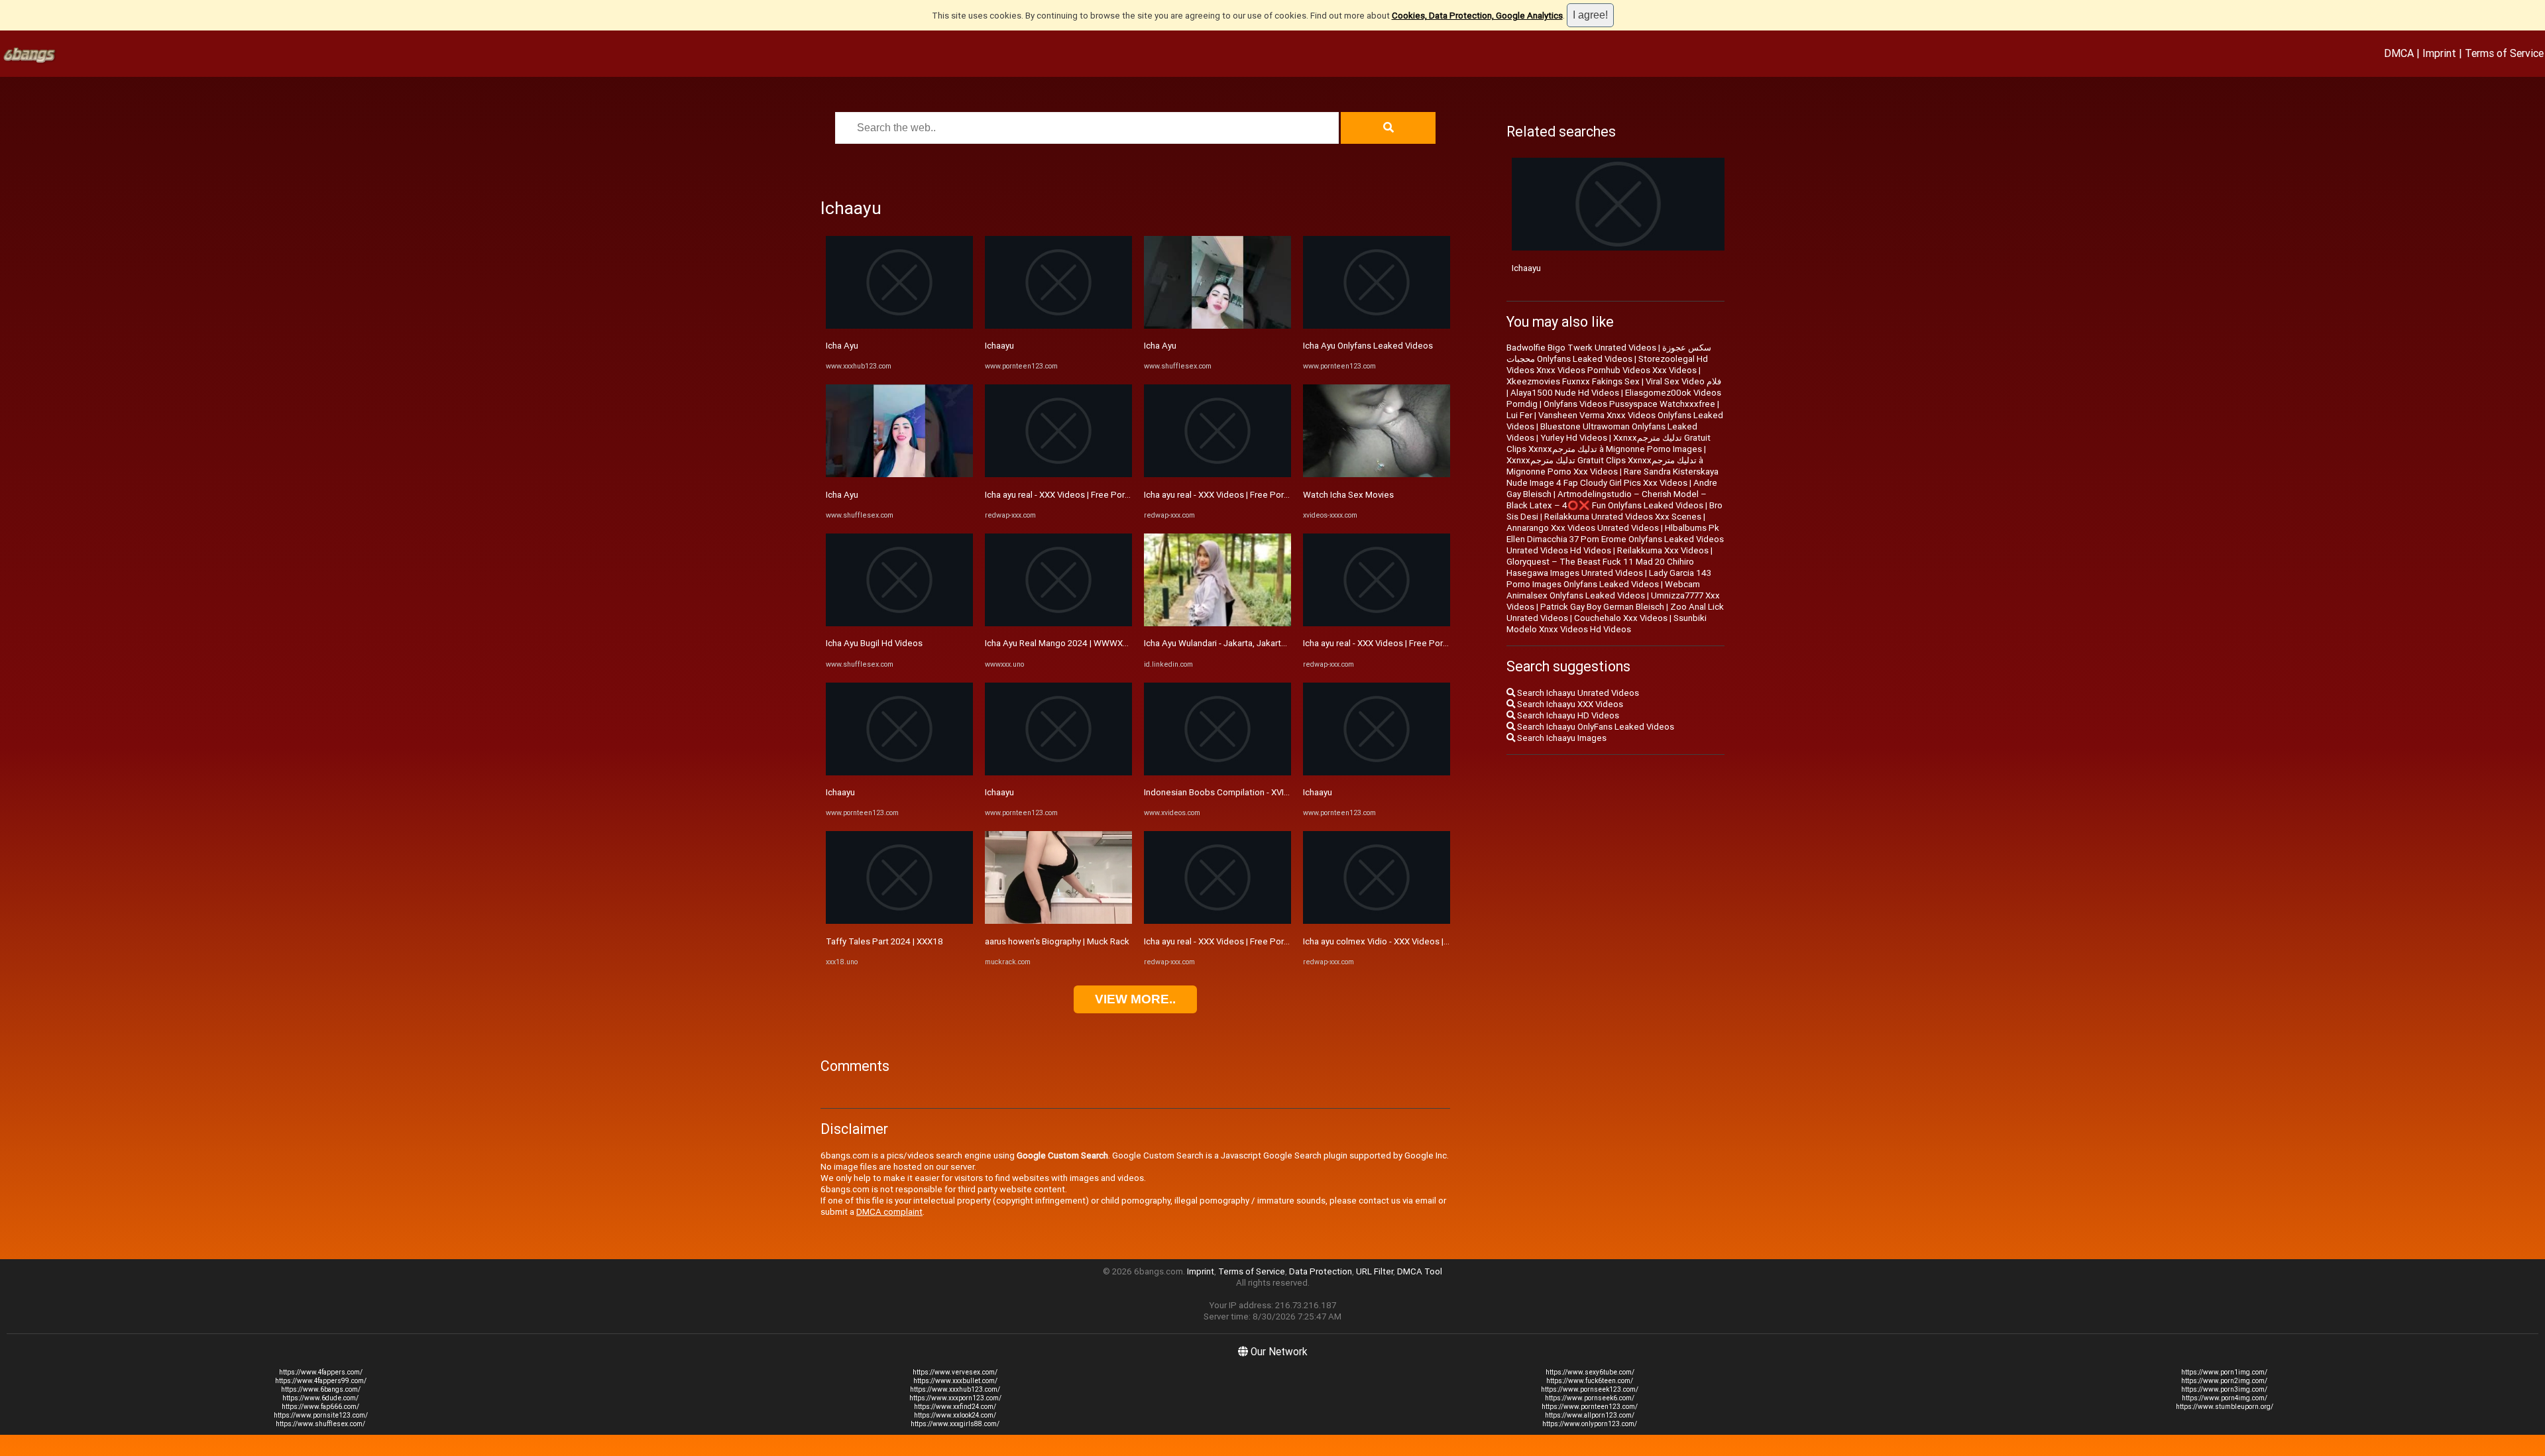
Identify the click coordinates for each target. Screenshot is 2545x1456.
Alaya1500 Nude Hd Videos (1565, 393)
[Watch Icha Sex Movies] (1377, 474)
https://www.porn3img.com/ (2224, 1389)
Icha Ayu (842, 346)
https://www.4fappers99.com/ (321, 1381)
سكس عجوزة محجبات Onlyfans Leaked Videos (1609, 353)
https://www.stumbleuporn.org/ (2225, 1407)
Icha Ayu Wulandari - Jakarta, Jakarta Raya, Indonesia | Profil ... (1264, 643)
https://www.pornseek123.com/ (1590, 1389)
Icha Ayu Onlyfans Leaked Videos (1368, 346)
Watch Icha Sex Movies (1348, 495)
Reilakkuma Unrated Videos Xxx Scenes (1623, 517)
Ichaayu (840, 792)
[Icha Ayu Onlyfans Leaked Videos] (1377, 326)
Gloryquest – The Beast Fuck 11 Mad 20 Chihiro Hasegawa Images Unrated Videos (1600, 567)
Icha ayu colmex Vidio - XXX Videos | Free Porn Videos (1408, 941)
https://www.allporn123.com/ (1590, 1415)
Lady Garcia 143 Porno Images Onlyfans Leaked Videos (1609, 579)
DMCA (2399, 53)
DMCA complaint (889, 1212)
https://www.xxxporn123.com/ (955, 1398)
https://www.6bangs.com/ (321, 1389)
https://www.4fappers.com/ (321, 1372)
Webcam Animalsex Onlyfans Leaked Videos (1603, 590)
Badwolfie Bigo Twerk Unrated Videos (1581, 348)
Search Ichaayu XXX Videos (1569, 704)
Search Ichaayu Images (1561, 738)
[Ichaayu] (899, 772)
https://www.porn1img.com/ (2224, 1372)
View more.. (1135, 999)
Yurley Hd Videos (1574, 438)
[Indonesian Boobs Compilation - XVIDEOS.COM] (1217, 772)
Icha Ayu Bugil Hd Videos (874, 643)
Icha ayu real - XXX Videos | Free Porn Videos (1072, 495)
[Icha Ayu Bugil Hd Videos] (899, 623)
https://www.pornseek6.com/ (1590, 1398)
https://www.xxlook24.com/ (955, 1415)
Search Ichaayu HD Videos (1567, 715)
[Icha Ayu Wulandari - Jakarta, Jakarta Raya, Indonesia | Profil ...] (1217, 623)
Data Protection (1321, 1271)
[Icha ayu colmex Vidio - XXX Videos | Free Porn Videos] (1377, 921)
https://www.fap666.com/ (320, 1407)
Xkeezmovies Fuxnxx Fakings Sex (1573, 381)
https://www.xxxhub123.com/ (955, 1389)
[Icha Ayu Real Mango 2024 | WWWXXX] (1058, 623)
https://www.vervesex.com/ (955, 1372)
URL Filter (1375, 1271)
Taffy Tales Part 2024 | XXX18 (884, 941)
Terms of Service (2504, 53)
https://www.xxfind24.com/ (955, 1407)
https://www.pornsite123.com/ (321, 1415)
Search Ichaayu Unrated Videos (1577, 693)
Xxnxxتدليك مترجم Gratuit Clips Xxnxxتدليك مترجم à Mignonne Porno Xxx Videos (1605, 466)
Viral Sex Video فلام (1683, 381)
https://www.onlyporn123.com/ (1590, 1424)
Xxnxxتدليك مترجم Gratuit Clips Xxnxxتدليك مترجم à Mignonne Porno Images (1609, 443)
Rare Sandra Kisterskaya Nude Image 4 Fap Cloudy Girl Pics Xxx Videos (1612, 477)
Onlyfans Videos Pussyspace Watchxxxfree (1629, 404)
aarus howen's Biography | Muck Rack (1057, 941)
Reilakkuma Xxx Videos (1663, 550)
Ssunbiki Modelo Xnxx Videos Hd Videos (1607, 624)
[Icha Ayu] (899, 326)
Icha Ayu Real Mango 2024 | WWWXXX (1059, 643)
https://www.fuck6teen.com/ (1590, 1381)
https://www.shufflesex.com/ (320, 1424)
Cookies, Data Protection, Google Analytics (1477, 16)
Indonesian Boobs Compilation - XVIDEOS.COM (1235, 792)
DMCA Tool (1420, 1271)
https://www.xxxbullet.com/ (955, 1381)
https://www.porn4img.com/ (2225, 1398)
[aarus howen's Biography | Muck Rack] (1058, 921)
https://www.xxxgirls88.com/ (955, 1424)
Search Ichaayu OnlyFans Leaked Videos (1595, 727)
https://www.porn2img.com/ (2224, 1381)
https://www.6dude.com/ (320, 1398)
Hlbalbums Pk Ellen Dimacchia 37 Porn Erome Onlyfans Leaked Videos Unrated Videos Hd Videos (1615, 539)
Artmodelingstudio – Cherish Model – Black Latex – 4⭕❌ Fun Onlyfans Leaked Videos (1607, 500)
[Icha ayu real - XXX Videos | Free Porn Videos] (1058, 474)
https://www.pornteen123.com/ (1590, 1407)
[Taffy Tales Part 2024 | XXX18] (899, 921)
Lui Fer (1519, 415)
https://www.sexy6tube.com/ (1590, 1372)
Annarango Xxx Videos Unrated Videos (1583, 528)
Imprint (2439, 53)
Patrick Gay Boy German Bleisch (1602, 607)
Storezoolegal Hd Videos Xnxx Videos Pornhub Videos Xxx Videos (1607, 364)
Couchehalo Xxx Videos (1621, 618)
